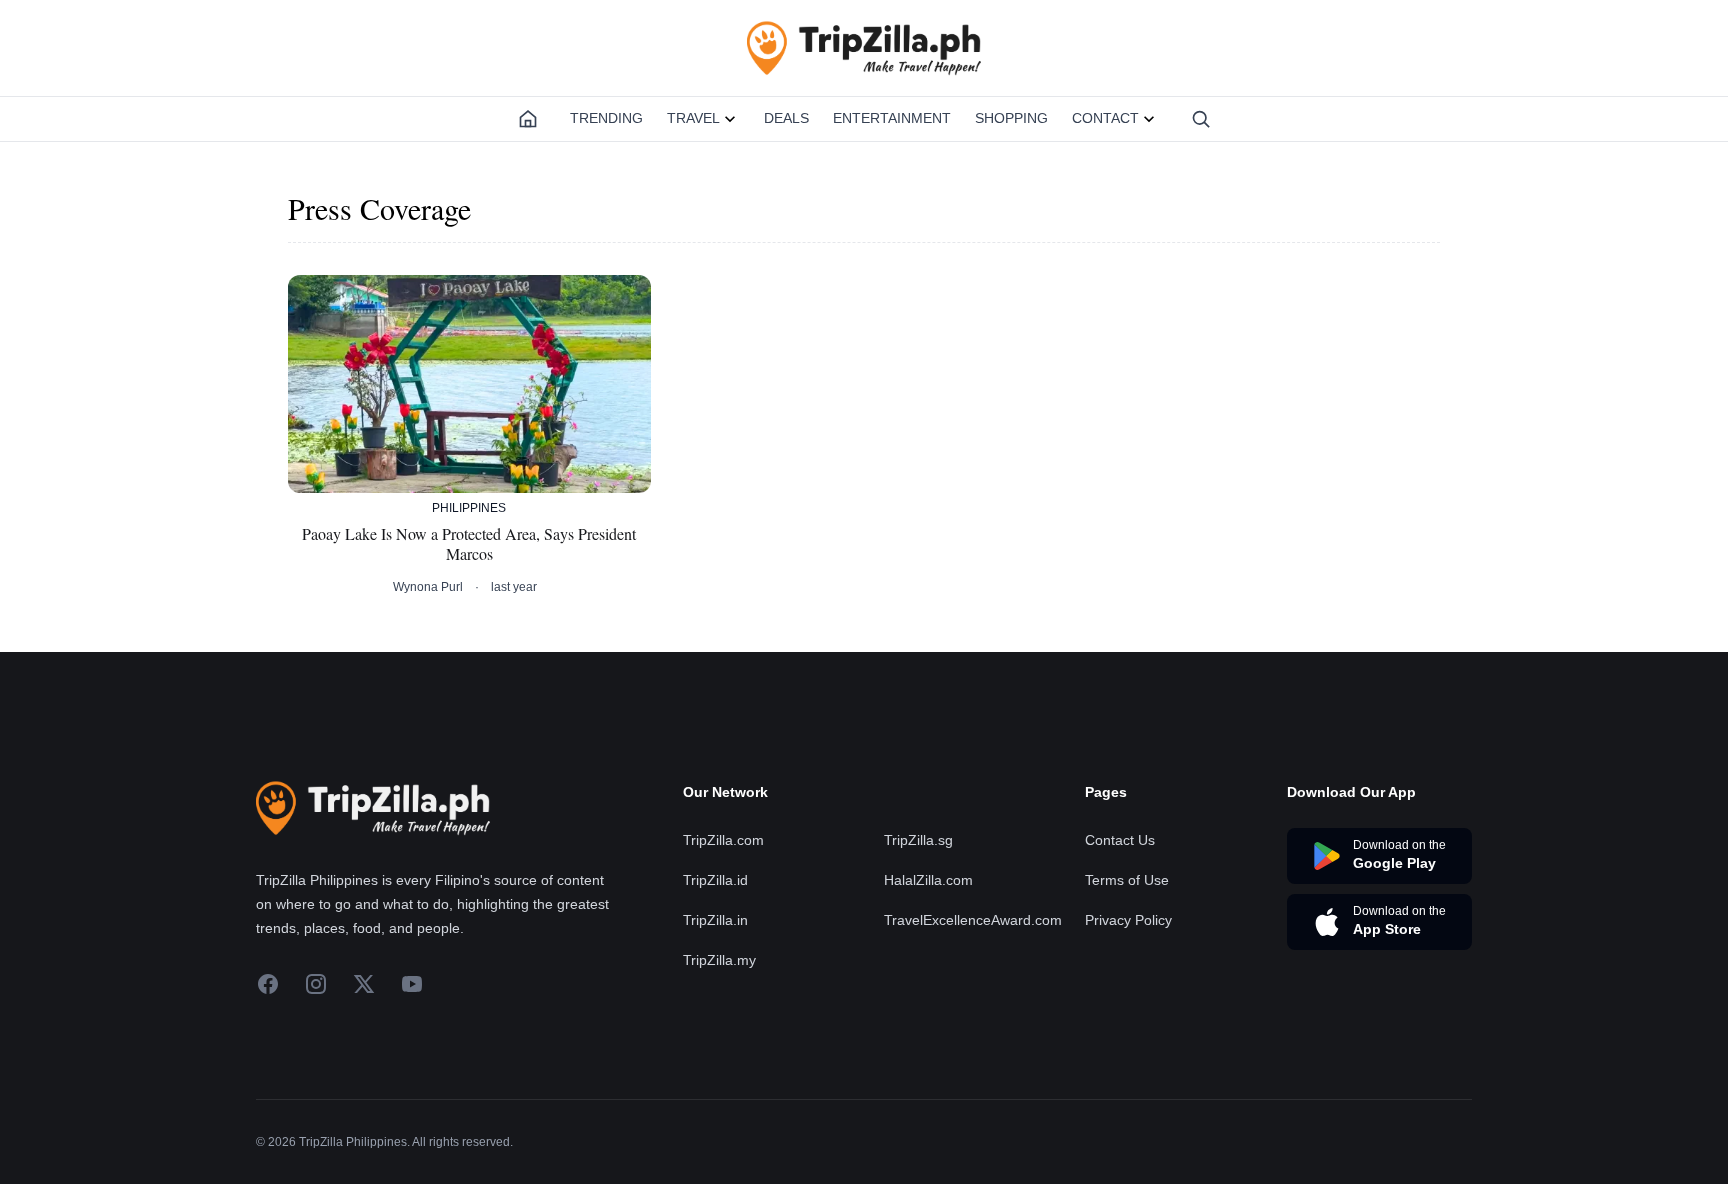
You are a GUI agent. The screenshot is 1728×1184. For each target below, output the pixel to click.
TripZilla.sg (918, 840)
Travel (693, 118)
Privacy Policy (1128, 920)
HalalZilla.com (928, 880)
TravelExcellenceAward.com (973, 920)
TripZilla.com (723, 840)
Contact (1105, 118)
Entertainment (892, 118)
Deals (786, 118)
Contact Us (1120, 840)
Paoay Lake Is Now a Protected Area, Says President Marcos (469, 544)
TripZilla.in (715, 920)
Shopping (1011, 118)
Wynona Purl (428, 587)
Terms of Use (1127, 880)
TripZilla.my (719, 960)
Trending (606, 118)
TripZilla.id (715, 880)
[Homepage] (528, 119)
